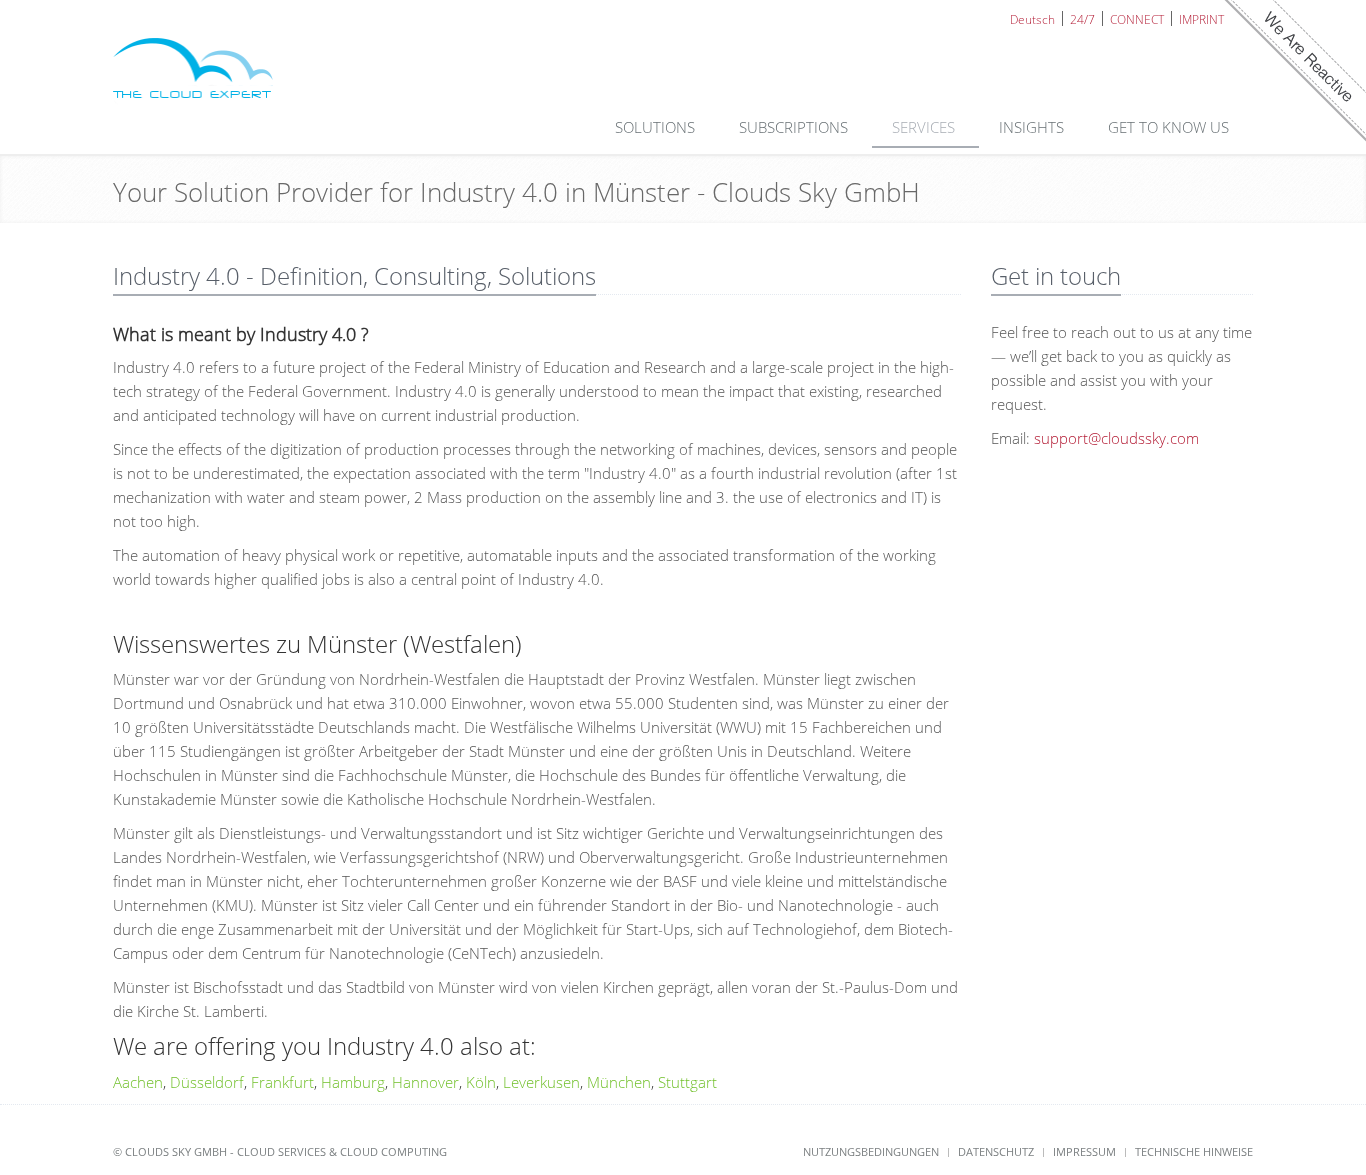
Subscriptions (795, 127)
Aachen (138, 1082)
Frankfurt (282, 1082)
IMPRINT (1201, 18)
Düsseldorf (207, 1082)
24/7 (1082, 18)
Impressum (1084, 1151)
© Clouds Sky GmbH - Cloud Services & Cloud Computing (280, 1151)
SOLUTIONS (657, 127)
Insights (1033, 127)
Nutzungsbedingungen (871, 1151)
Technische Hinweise (1194, 1151)
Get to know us (1170, 127)
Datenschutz (996, 1151)
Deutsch (1032, 18)
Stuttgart (687, 1082)
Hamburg (353, 1082)
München (619, 1082)
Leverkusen (541, 1082)
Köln (481, 1082)
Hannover (425, 1082)
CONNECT (1137, 18)
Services (925, 127)
